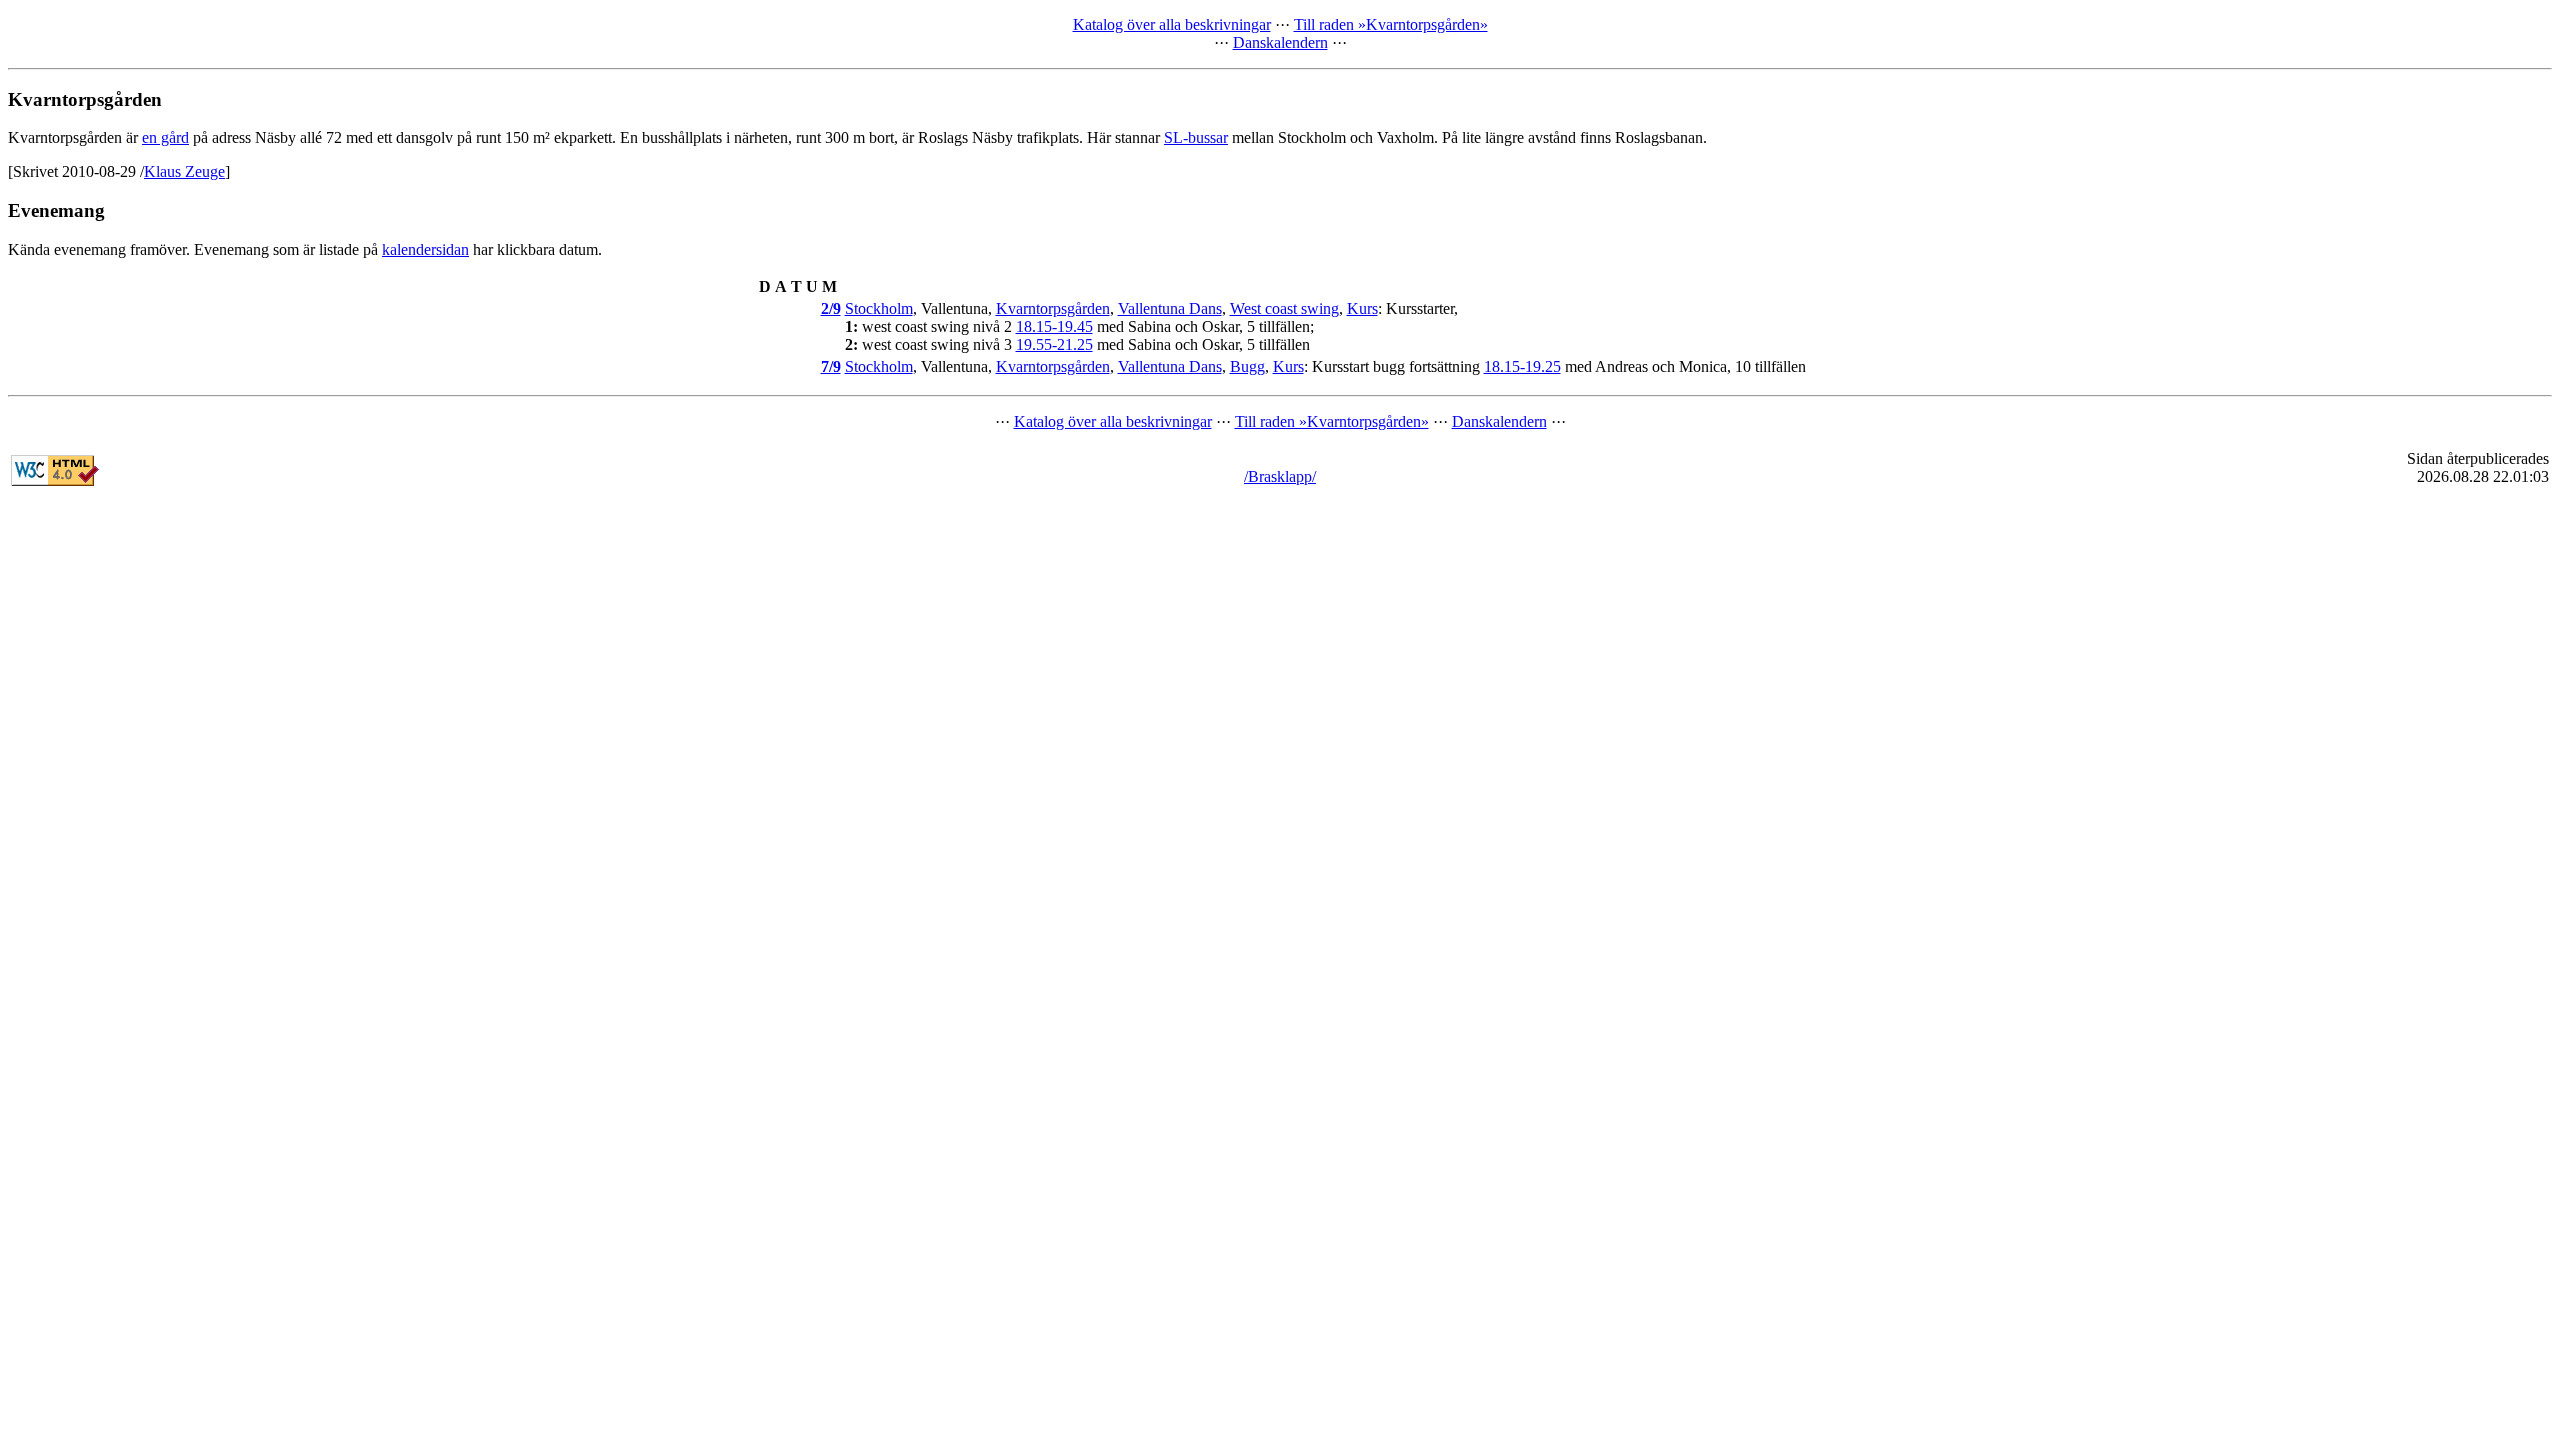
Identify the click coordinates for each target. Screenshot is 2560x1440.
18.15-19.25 (1522, 366)
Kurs (1362, 308)
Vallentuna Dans (1170, 308)
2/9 (831, 308)
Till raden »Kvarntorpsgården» (1391, 24)
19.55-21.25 (1054, 344)
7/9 (831, 366)
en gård (165, 137)
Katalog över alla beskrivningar (1172, 24)
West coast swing (1284, 308)
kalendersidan (425, 249)
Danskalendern (1280, 42)
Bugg (1247, 366)
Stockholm (879, 308)
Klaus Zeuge (184, 171)
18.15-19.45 (1054, 326)
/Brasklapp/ (1280, 476)
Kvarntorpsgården (1053, 308)
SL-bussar (1196, 137)
